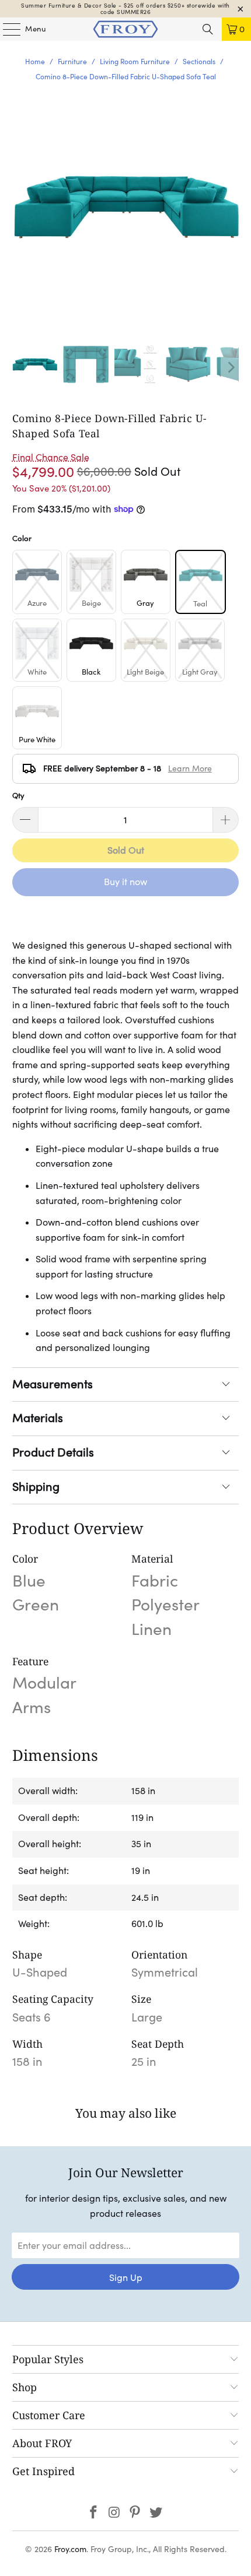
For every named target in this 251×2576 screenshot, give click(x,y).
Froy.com (70, 2549)
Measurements (53, 1384)
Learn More (190, 768)
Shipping (36, 1487)
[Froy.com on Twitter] (156, 2513)
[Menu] (6, 29)
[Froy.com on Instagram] (114, 2513)
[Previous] (21, 367)
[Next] (230, 367)
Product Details (53, 1452)
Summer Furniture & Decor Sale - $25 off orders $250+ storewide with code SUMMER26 (125, 9)
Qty (18, 796)
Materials (38, 1418)
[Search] (208, 29)
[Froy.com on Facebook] (94, 2513)
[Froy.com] (126, 29)
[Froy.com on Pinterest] (135, 2513)
